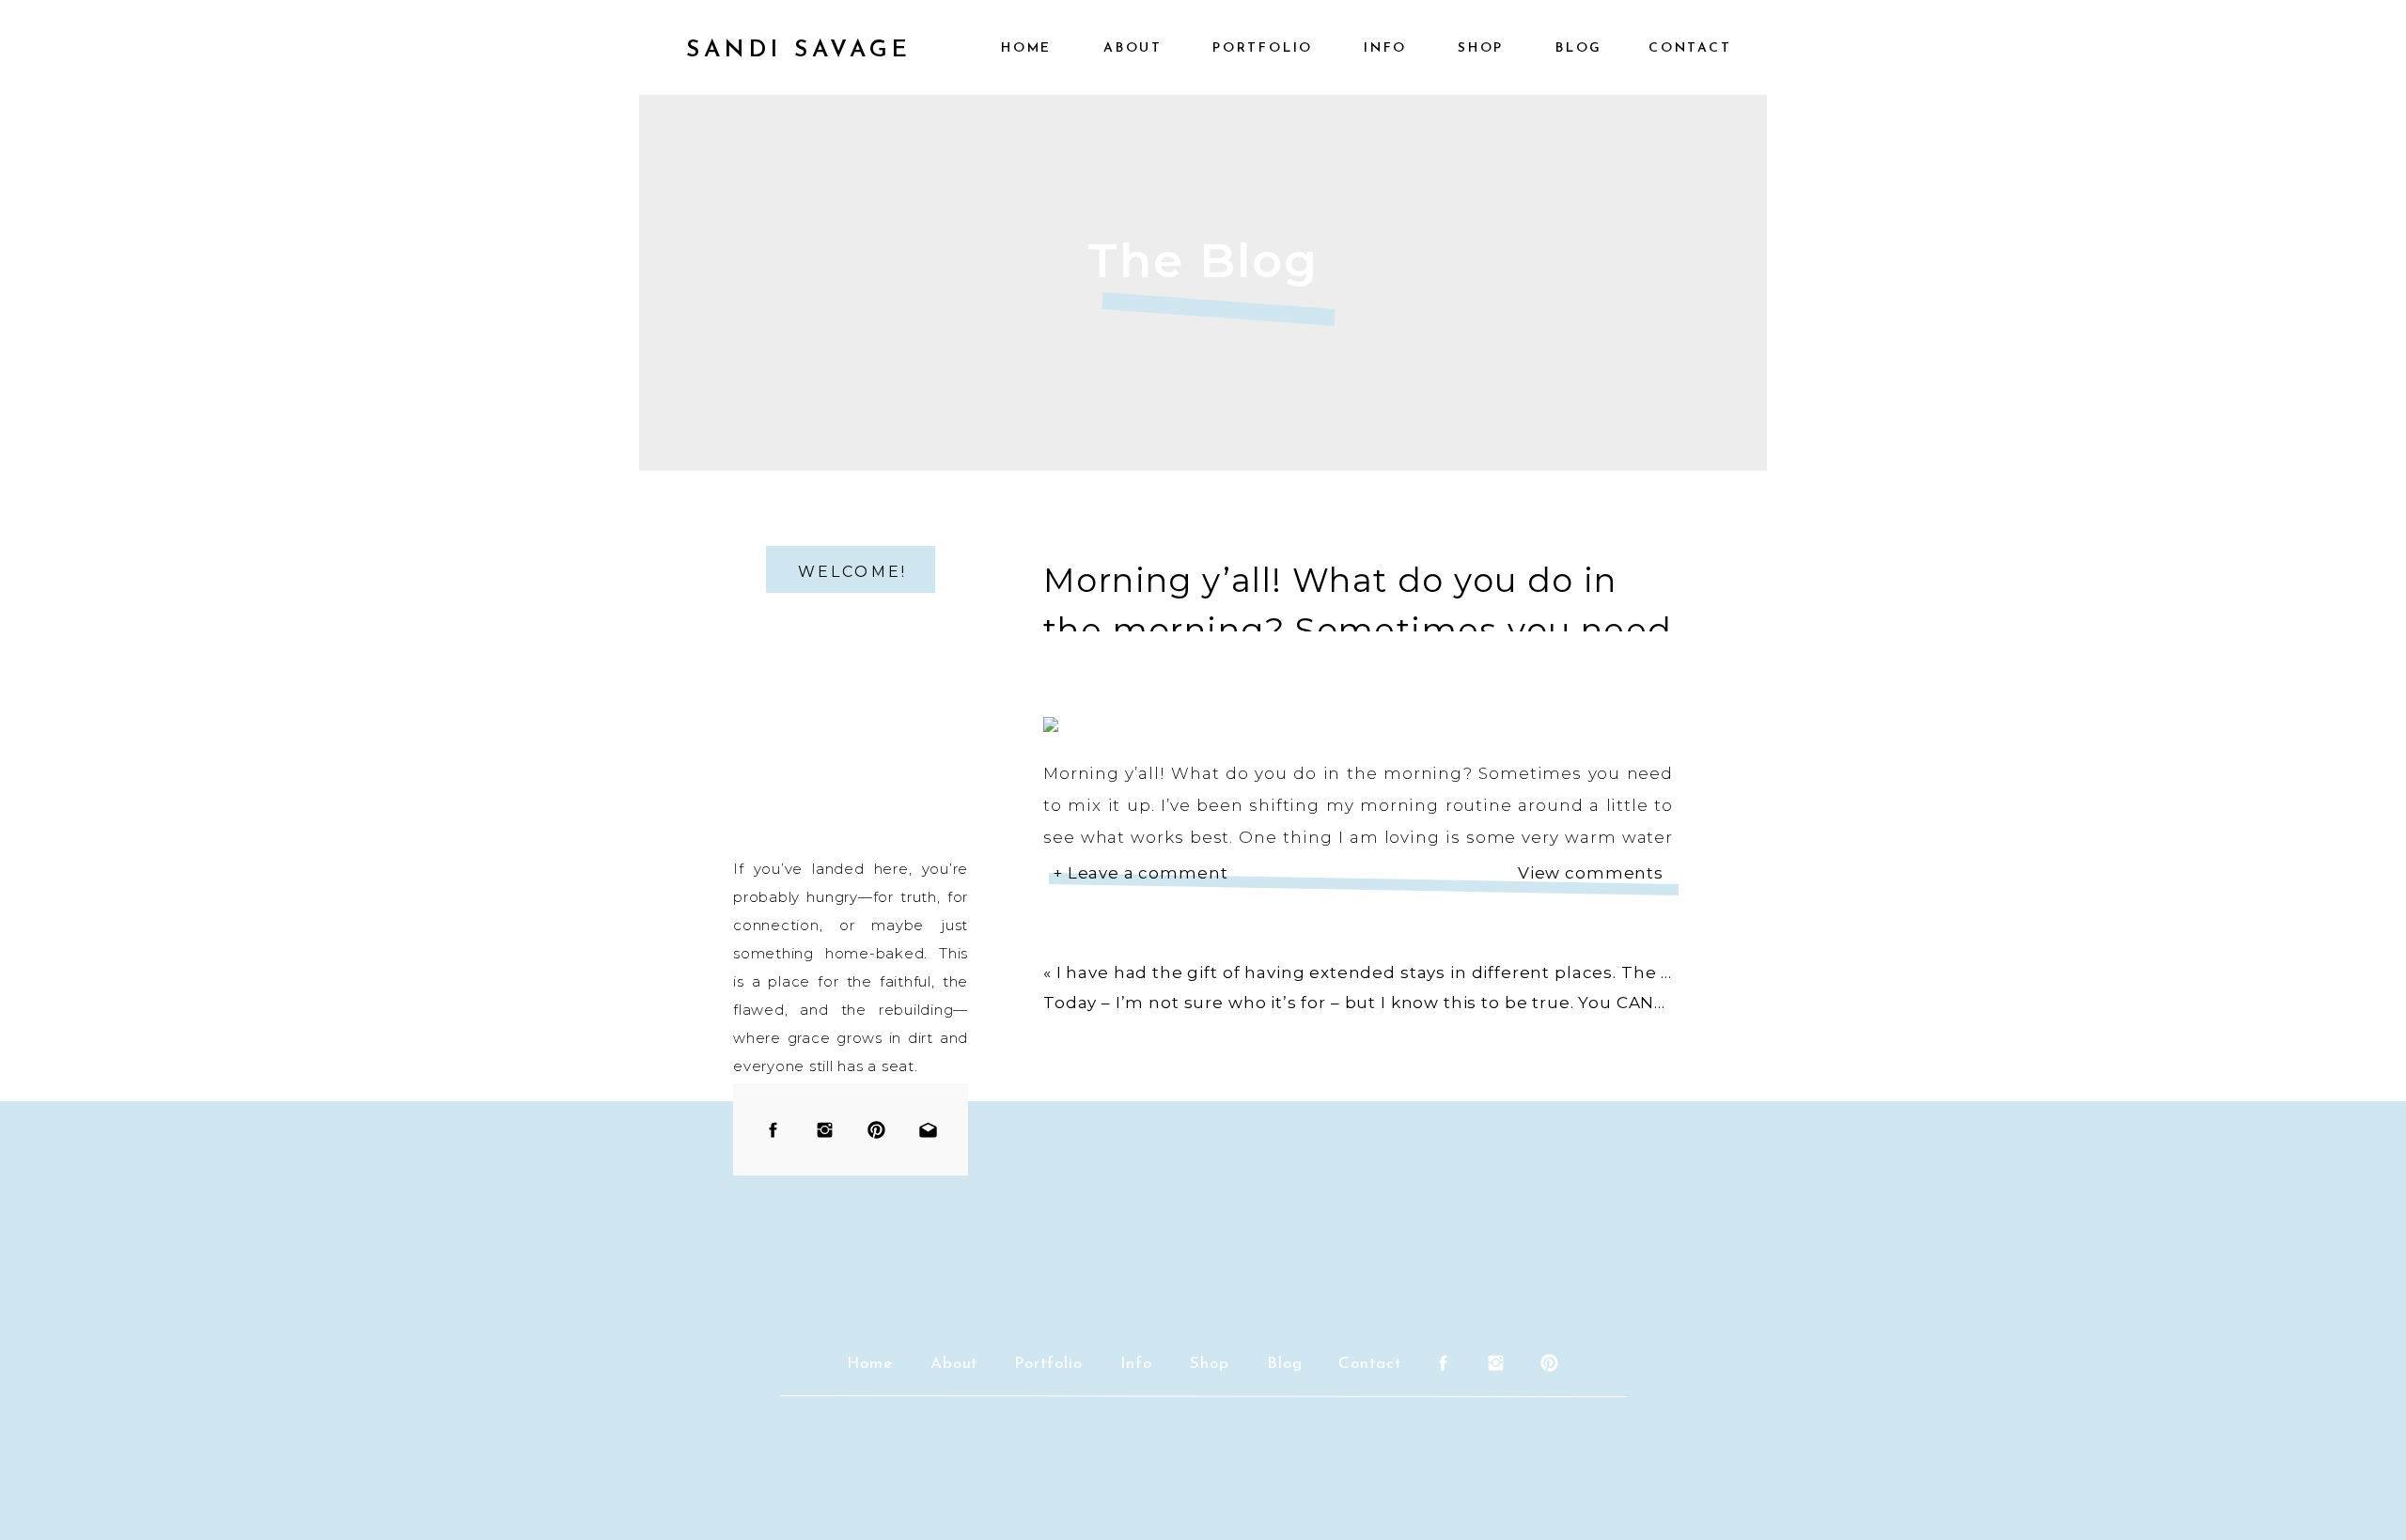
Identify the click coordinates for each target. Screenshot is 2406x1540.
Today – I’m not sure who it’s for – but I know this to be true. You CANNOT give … (1398, 1003)
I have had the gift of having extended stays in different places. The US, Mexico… (1412, 972)
